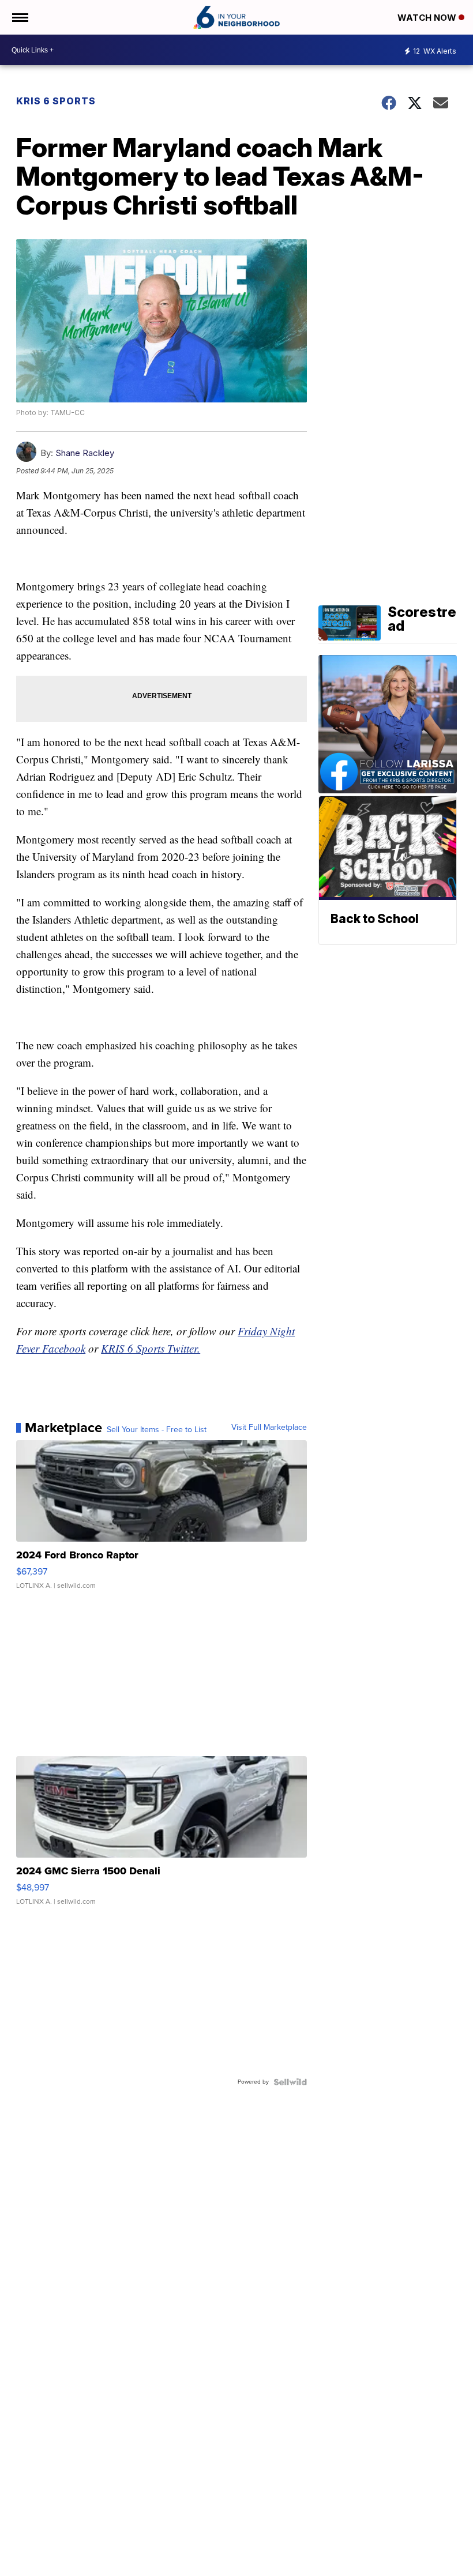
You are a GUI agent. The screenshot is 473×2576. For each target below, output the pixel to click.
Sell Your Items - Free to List (157, 1430)
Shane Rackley (85, 453)
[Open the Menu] (19, 17)
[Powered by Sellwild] (290, 2082)
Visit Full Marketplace (269, 1428)
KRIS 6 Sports (56, 101)
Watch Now (428, 18)
